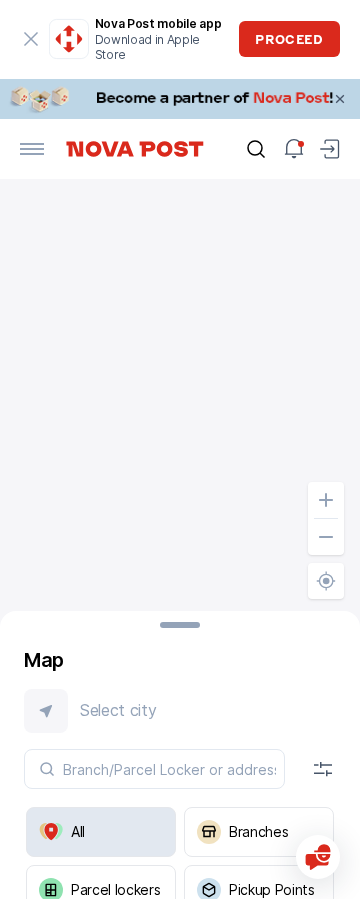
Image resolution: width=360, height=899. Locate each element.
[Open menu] (32, 149)
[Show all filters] (323, 769)
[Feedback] (318, 857)
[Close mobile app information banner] (31, 39)
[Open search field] (256, 149)
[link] (180, 99)
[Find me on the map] (326, 581)
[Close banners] (340, 99)
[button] (180, 711)
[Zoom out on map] (326, 537)
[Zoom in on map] (326, 500)
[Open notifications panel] (294, 149)
